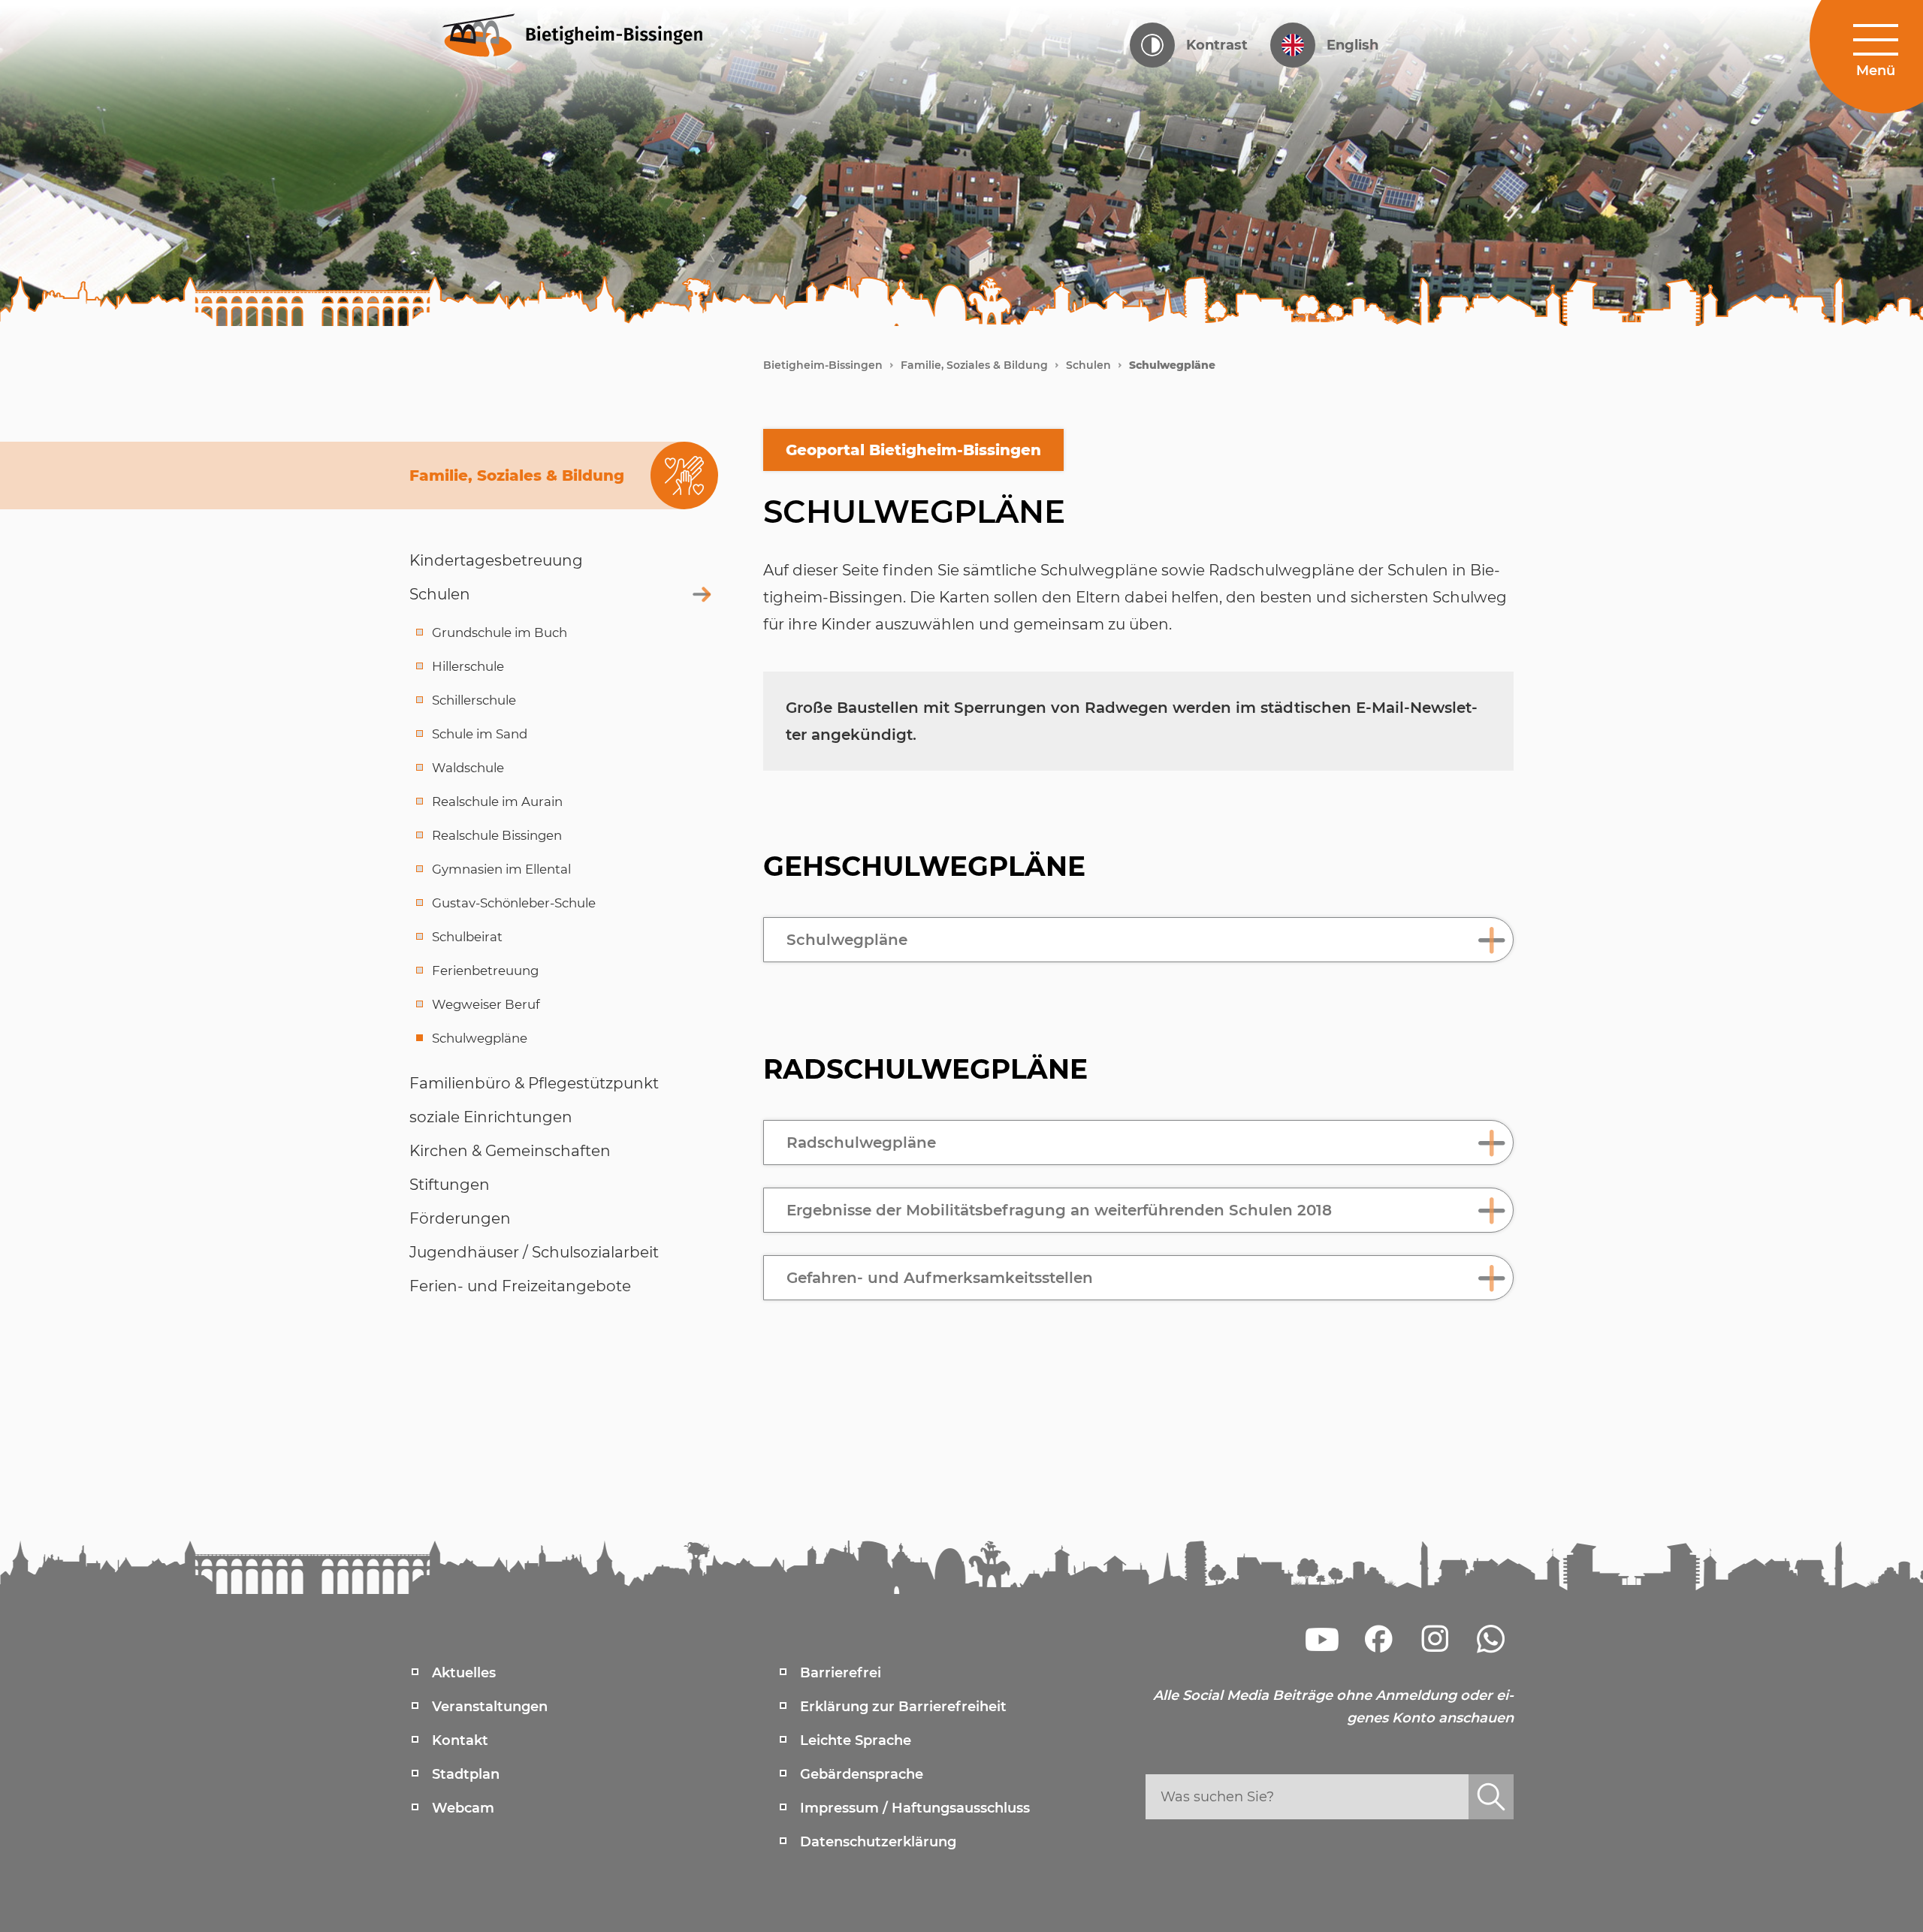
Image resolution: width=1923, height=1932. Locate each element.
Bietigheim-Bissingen (823, 365)
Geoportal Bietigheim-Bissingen (913, 450)
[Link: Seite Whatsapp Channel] (1491, 1639)
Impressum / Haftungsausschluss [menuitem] (915, 1808)
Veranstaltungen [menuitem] (490, 1707)
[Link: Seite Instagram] (1435, 1639)
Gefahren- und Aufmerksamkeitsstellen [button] (940, 1278)
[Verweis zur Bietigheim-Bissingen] (601, 34)
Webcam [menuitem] (463, 1808)
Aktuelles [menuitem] (464, 1673)
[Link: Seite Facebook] (1378, 1639)
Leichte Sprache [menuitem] (856, 1740)
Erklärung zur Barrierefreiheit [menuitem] (903, 1707)
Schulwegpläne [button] (847, 940)
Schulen (1088, 365)
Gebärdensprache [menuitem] (862, 1774)
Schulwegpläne (1172, 365)
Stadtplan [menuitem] (466, 1774)
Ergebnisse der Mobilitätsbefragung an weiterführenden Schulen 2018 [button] (1059, 1210)
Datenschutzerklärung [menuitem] (878, 1842)
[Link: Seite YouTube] (1322, 1639)
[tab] (1138, 940)
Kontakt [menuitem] (460, 1740)
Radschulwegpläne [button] (861, 1143)
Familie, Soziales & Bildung (974, 365)
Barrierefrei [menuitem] (841, 1673)
